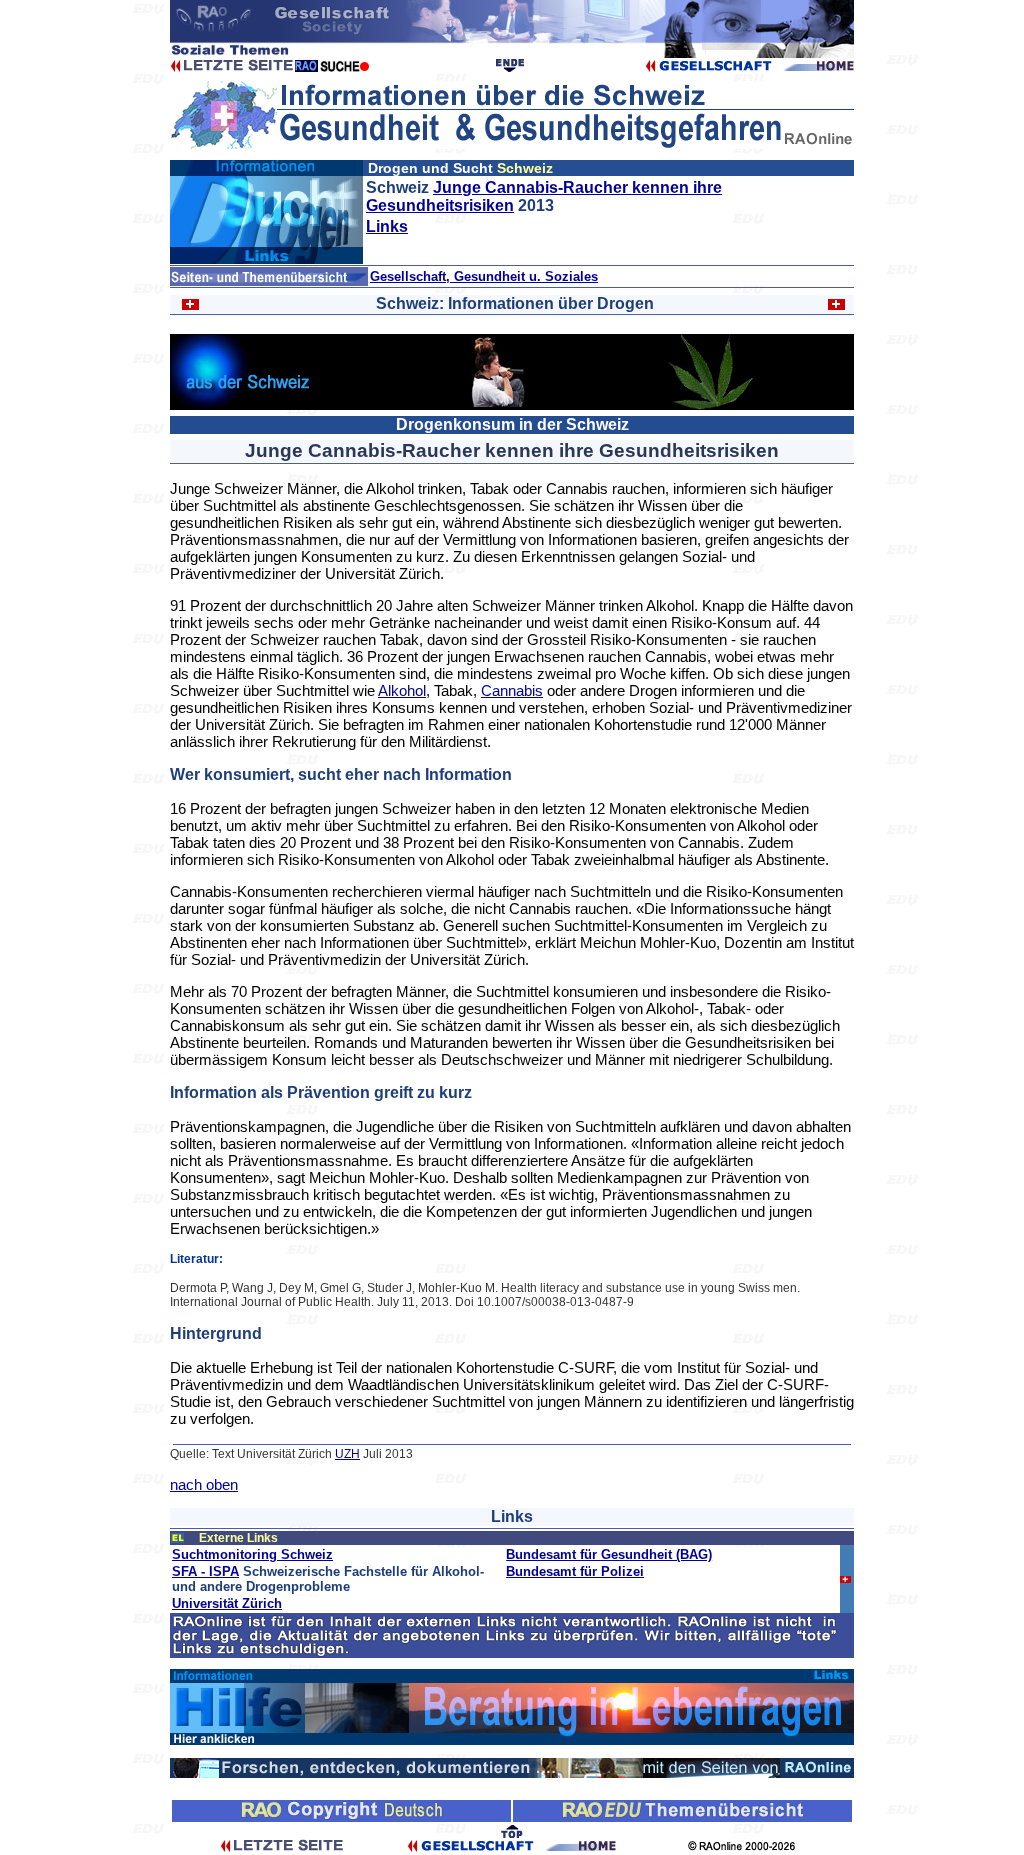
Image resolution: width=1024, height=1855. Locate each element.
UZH (347, 1454)
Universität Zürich (227, 1603)
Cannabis (512, 690)
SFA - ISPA (205, 1571)
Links (387, 226)
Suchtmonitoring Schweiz (252, 1554)
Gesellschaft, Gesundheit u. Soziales (484, 276)
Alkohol (402, 690)
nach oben (204, 1484)
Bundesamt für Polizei (575, 1571)
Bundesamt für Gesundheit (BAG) (609, 1554)
